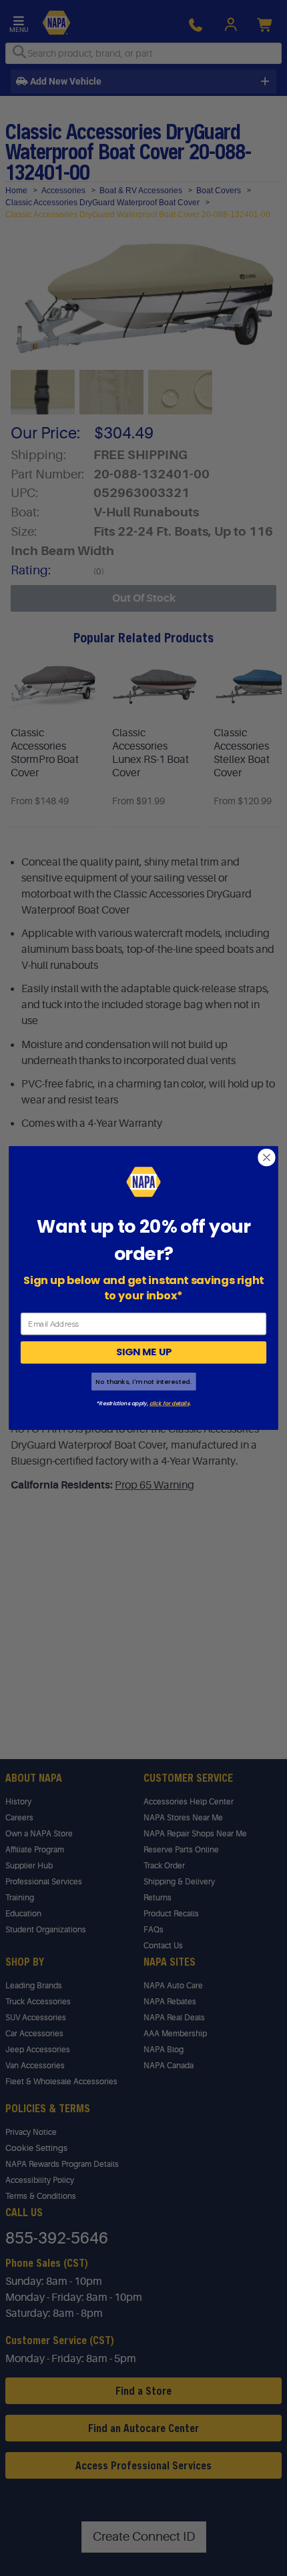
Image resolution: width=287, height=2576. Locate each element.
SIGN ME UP (144, 1352)
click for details (170, 1403)
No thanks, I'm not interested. (143, 1382)
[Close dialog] (267, 1157)
